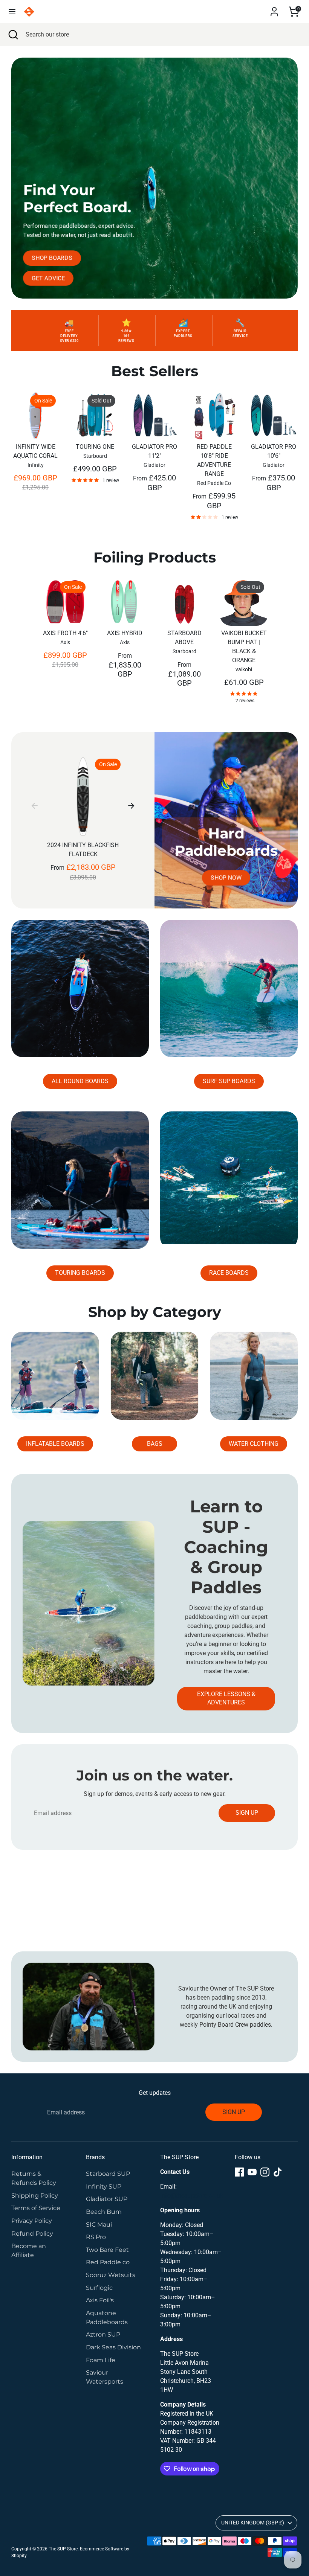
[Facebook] (239, 2172)
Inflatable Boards (55, 1444)
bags (155, 1444)
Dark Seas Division (113, 2347)
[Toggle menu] (12, 11)
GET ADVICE (48, 278)
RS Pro (96, 2237)
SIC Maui (99, 2225)
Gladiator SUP (107, 2199)
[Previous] (35, 805)
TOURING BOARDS (80, 1273)
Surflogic (99, 2288)
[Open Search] (13, 35)
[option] (30, 449)
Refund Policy (32, 2234)
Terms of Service (36, 2208)
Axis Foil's (100, 2300)
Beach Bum (104, 2212)
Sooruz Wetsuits (111, 2275)
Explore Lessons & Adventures (226, 1698)
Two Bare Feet (107, 2250)
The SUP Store (63, 2549)
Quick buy (36, 422)
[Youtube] (252, 2172)
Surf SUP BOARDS (229, 1081)
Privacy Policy (32, 2221)
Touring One (95, 447)
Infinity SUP (104, 2187)
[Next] (131, 805)
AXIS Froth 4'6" (65, 633)
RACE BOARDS (229, 1273)
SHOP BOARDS (52, 258)
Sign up (247, 1813)
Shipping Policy (35, 2196)
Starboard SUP (108, 2174)
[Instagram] (265, 2172)
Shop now (226, 877)
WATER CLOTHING (254, 1444)
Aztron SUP (103, 2334)
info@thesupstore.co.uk (192, 2196)
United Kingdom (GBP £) (253, 2523)
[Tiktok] (278, 2172)
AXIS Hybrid (125, 633)
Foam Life (101, 2360)
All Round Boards (80, 1081)
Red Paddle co (108, 2262)
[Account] (274, 8)
